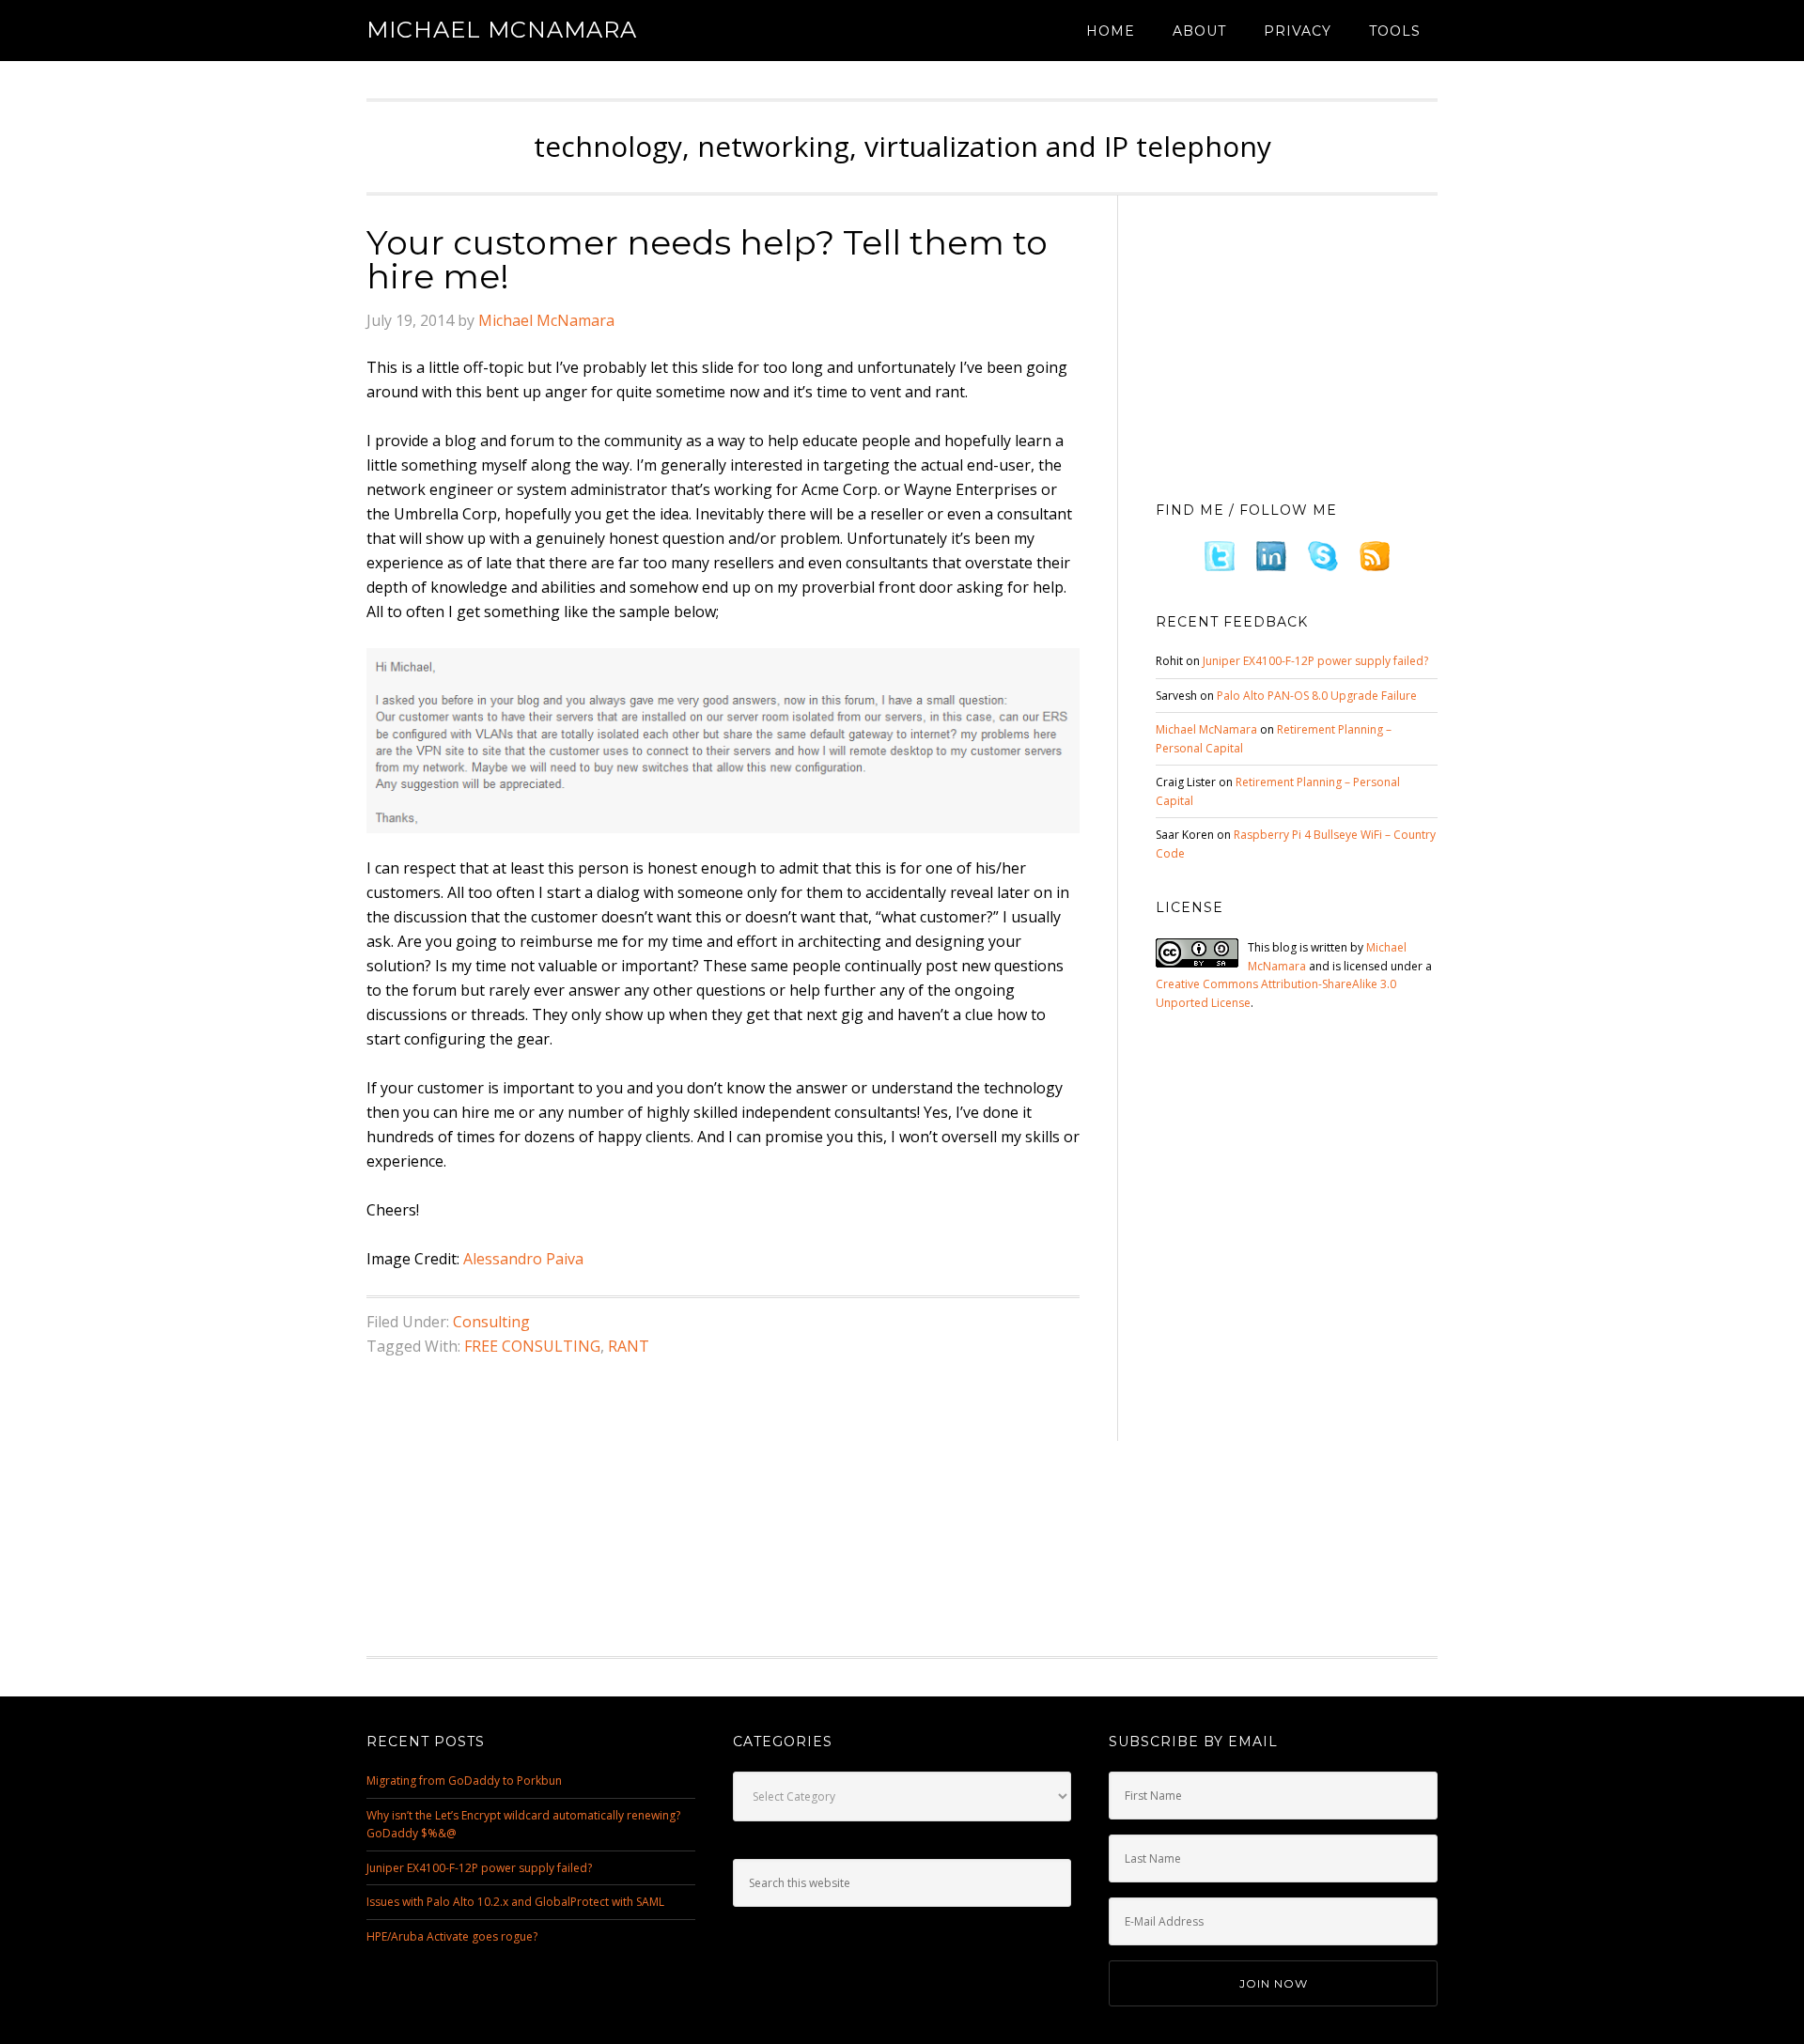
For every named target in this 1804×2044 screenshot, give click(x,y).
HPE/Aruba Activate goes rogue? (452, 1936)
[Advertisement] (1297, 343)
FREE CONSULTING (532, 1346)
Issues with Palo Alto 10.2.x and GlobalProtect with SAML (515, 1902)
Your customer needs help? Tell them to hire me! (707, 259)
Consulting (491, 1322)
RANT (629, 1346)
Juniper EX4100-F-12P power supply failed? (1315, 661)
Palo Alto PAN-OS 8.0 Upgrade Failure (1317, 696)
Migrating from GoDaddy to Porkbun (464, 1781)
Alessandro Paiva (523, 1259)
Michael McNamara (502, 30)
